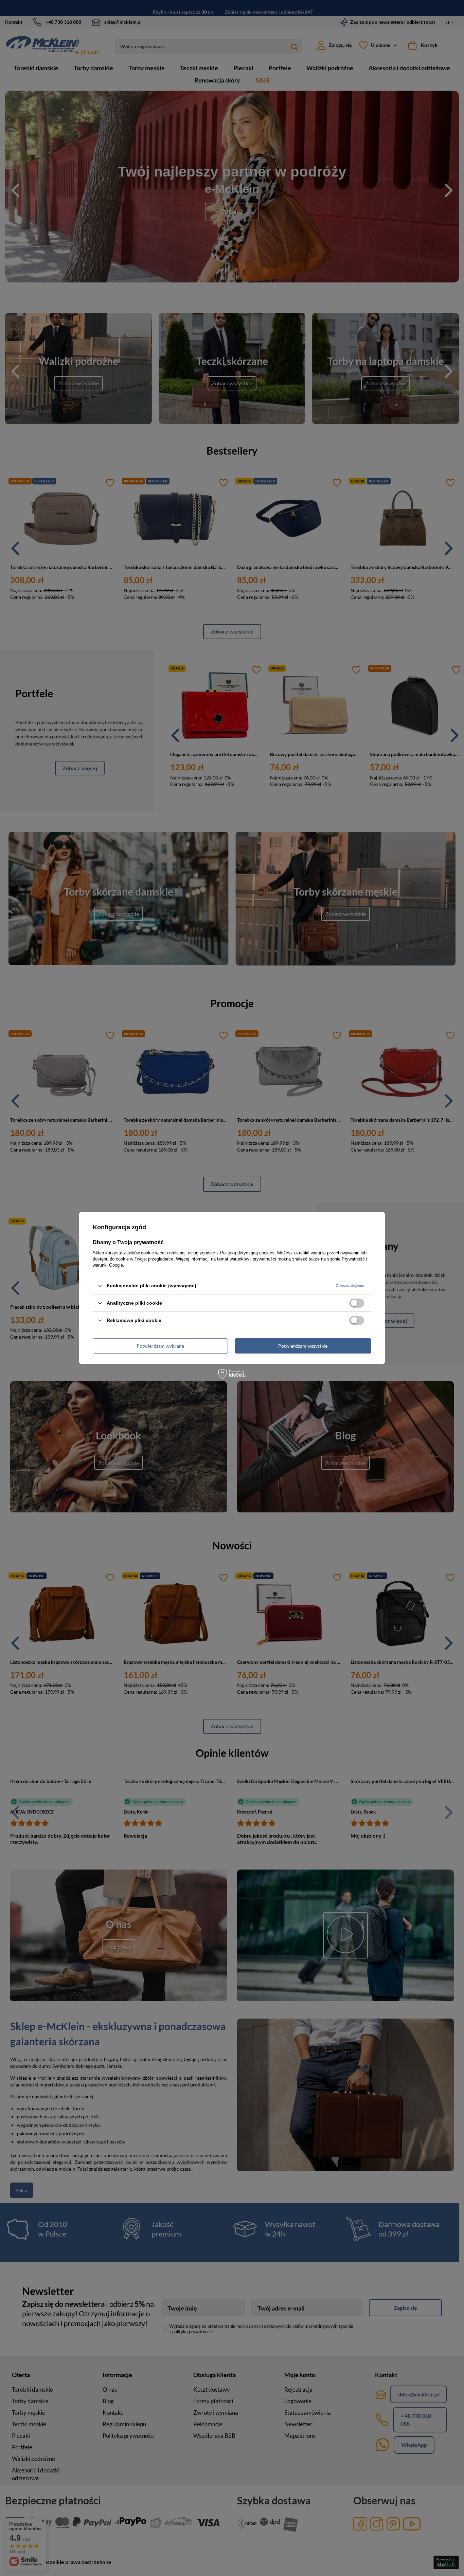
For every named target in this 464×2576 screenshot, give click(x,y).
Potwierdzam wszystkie (303, 1346)
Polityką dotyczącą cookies (247, 1253)
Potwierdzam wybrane (160, 1346)
